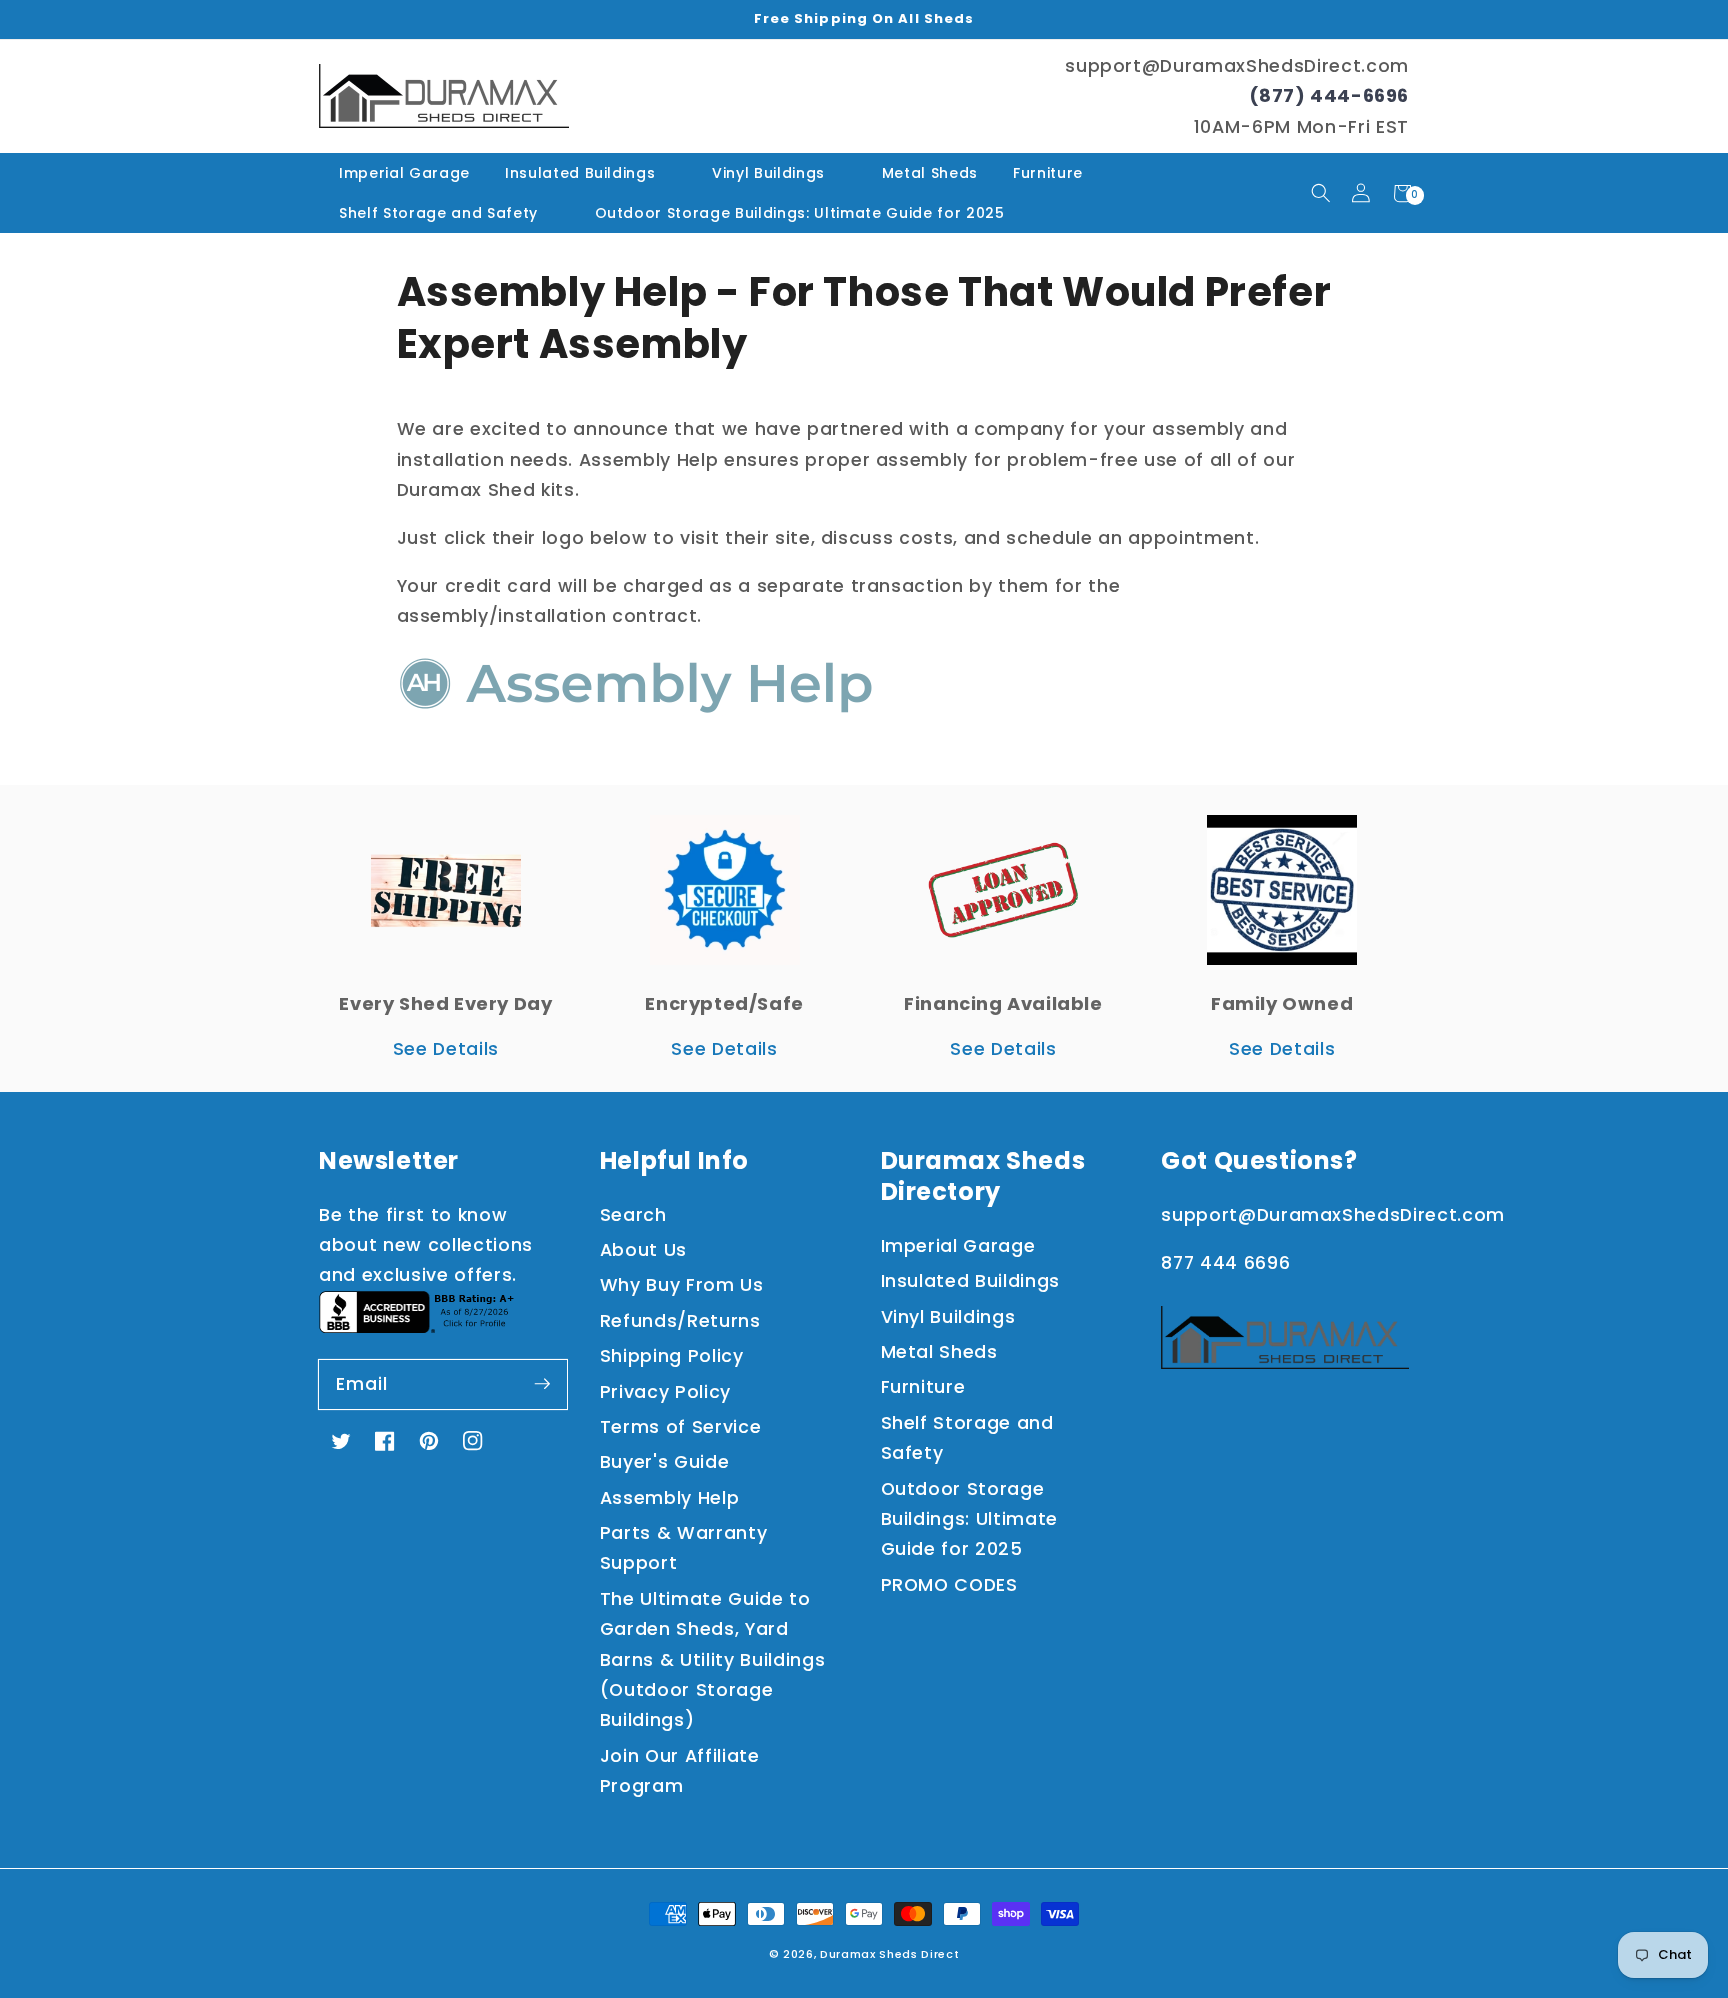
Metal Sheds (930, 173)
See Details (446, 1049)
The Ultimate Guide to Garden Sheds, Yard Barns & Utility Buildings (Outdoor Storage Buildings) (713, 1660)
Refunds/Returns (680, 1321)
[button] (1320, 193)
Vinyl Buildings (768, 173)
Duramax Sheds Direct (889, 1954)
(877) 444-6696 (1329, 95)
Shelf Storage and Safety (438, 213)
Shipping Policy (672, 1356)
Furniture (1048, 173)
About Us (643, 1250)
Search (633, 1215)
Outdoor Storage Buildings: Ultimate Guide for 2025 (800, 213)
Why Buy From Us (682, 1285)
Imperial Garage (404, 173)
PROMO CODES (949, 1585)
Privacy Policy (665, 1392)
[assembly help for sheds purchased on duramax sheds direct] (635, 714)
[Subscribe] (542, 1384)
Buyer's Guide (665, 1462)
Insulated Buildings (580, 173)
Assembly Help (670, 1498)
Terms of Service (681, 1427)
